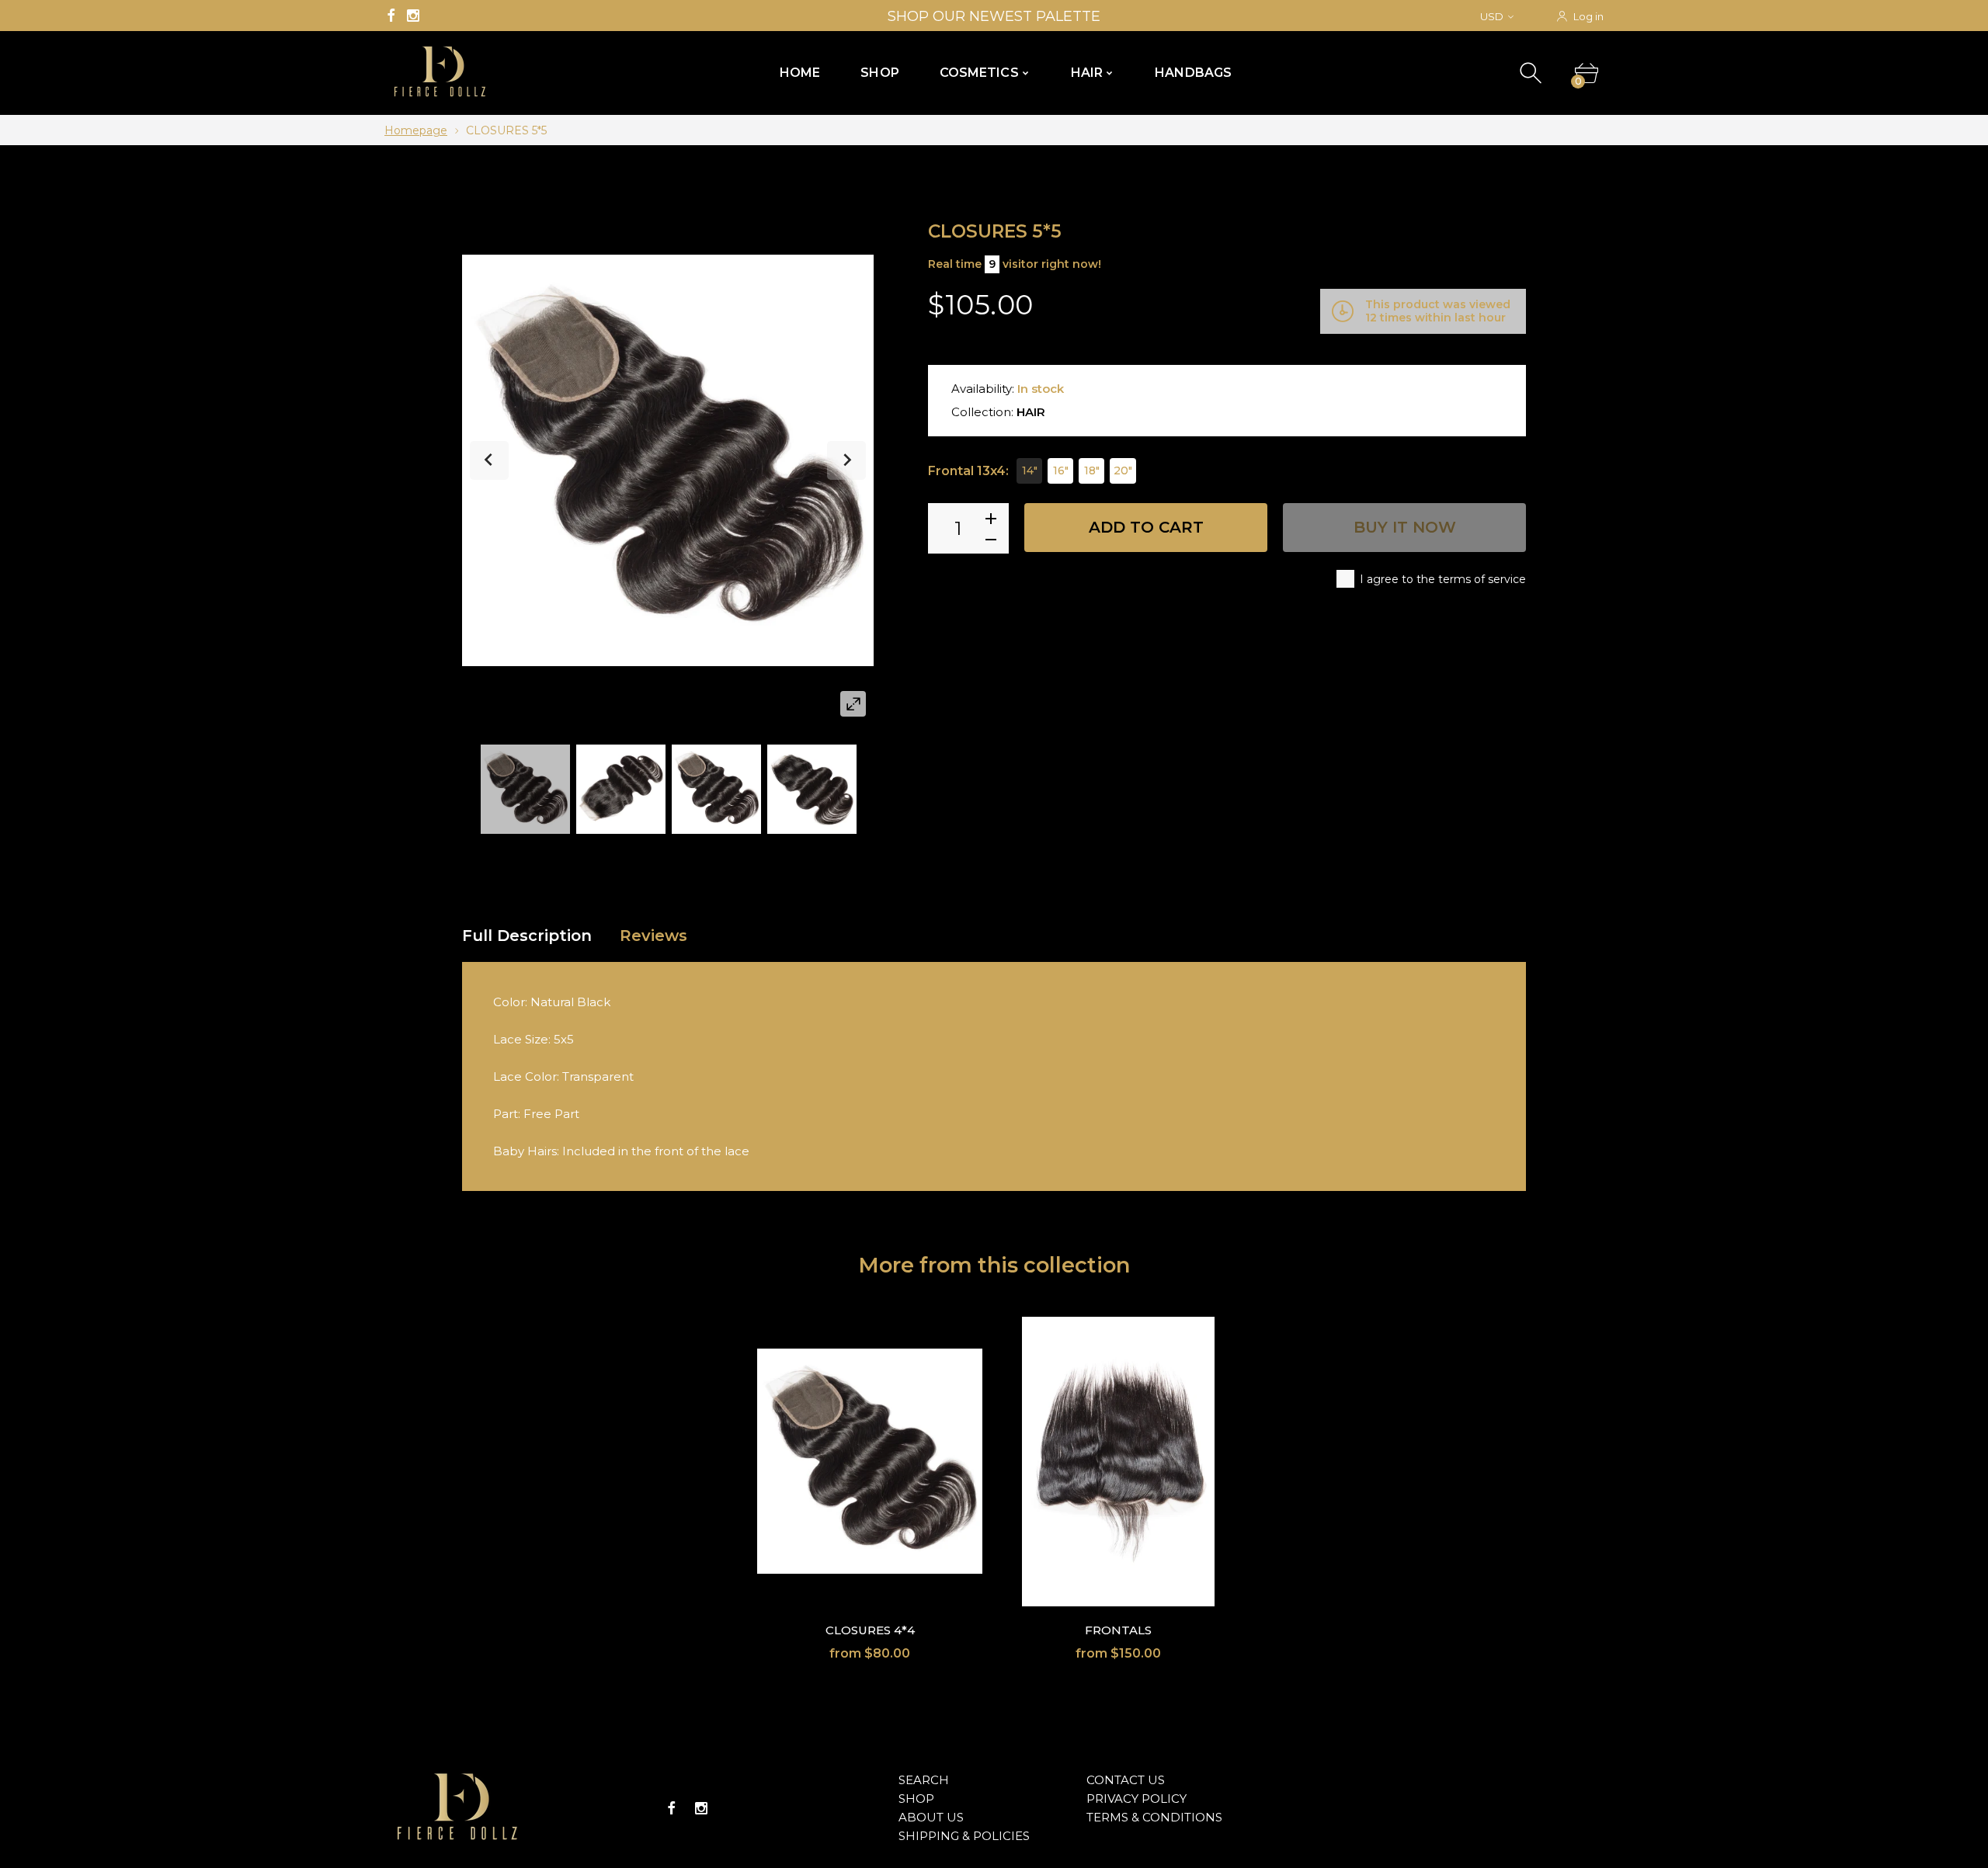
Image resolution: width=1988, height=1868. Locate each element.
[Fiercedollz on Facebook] (391, 16)
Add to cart (1146, 527)
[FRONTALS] (1118, 1462)
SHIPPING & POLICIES (964, 1836)
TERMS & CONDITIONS (1154, 1817)
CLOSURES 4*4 (870, 1630)
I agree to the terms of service (1443, 579)
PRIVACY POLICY (1136, 1799)
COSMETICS (979, 73)
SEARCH (924, 1780)
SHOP (879, 73)
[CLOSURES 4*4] (870, 1462)
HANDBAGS (1193, 73)
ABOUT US (931, 1817)
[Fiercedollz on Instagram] (413, 16)
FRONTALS (1118, 1630)
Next (846, 460)
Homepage (416, 130)
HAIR (1087, 73)
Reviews (653, 936)
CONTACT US (1126, 1780)
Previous (489, 460)
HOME (800, 73)
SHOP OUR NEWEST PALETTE (994, 16)
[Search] (1533, 73)
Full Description (527, 936)
